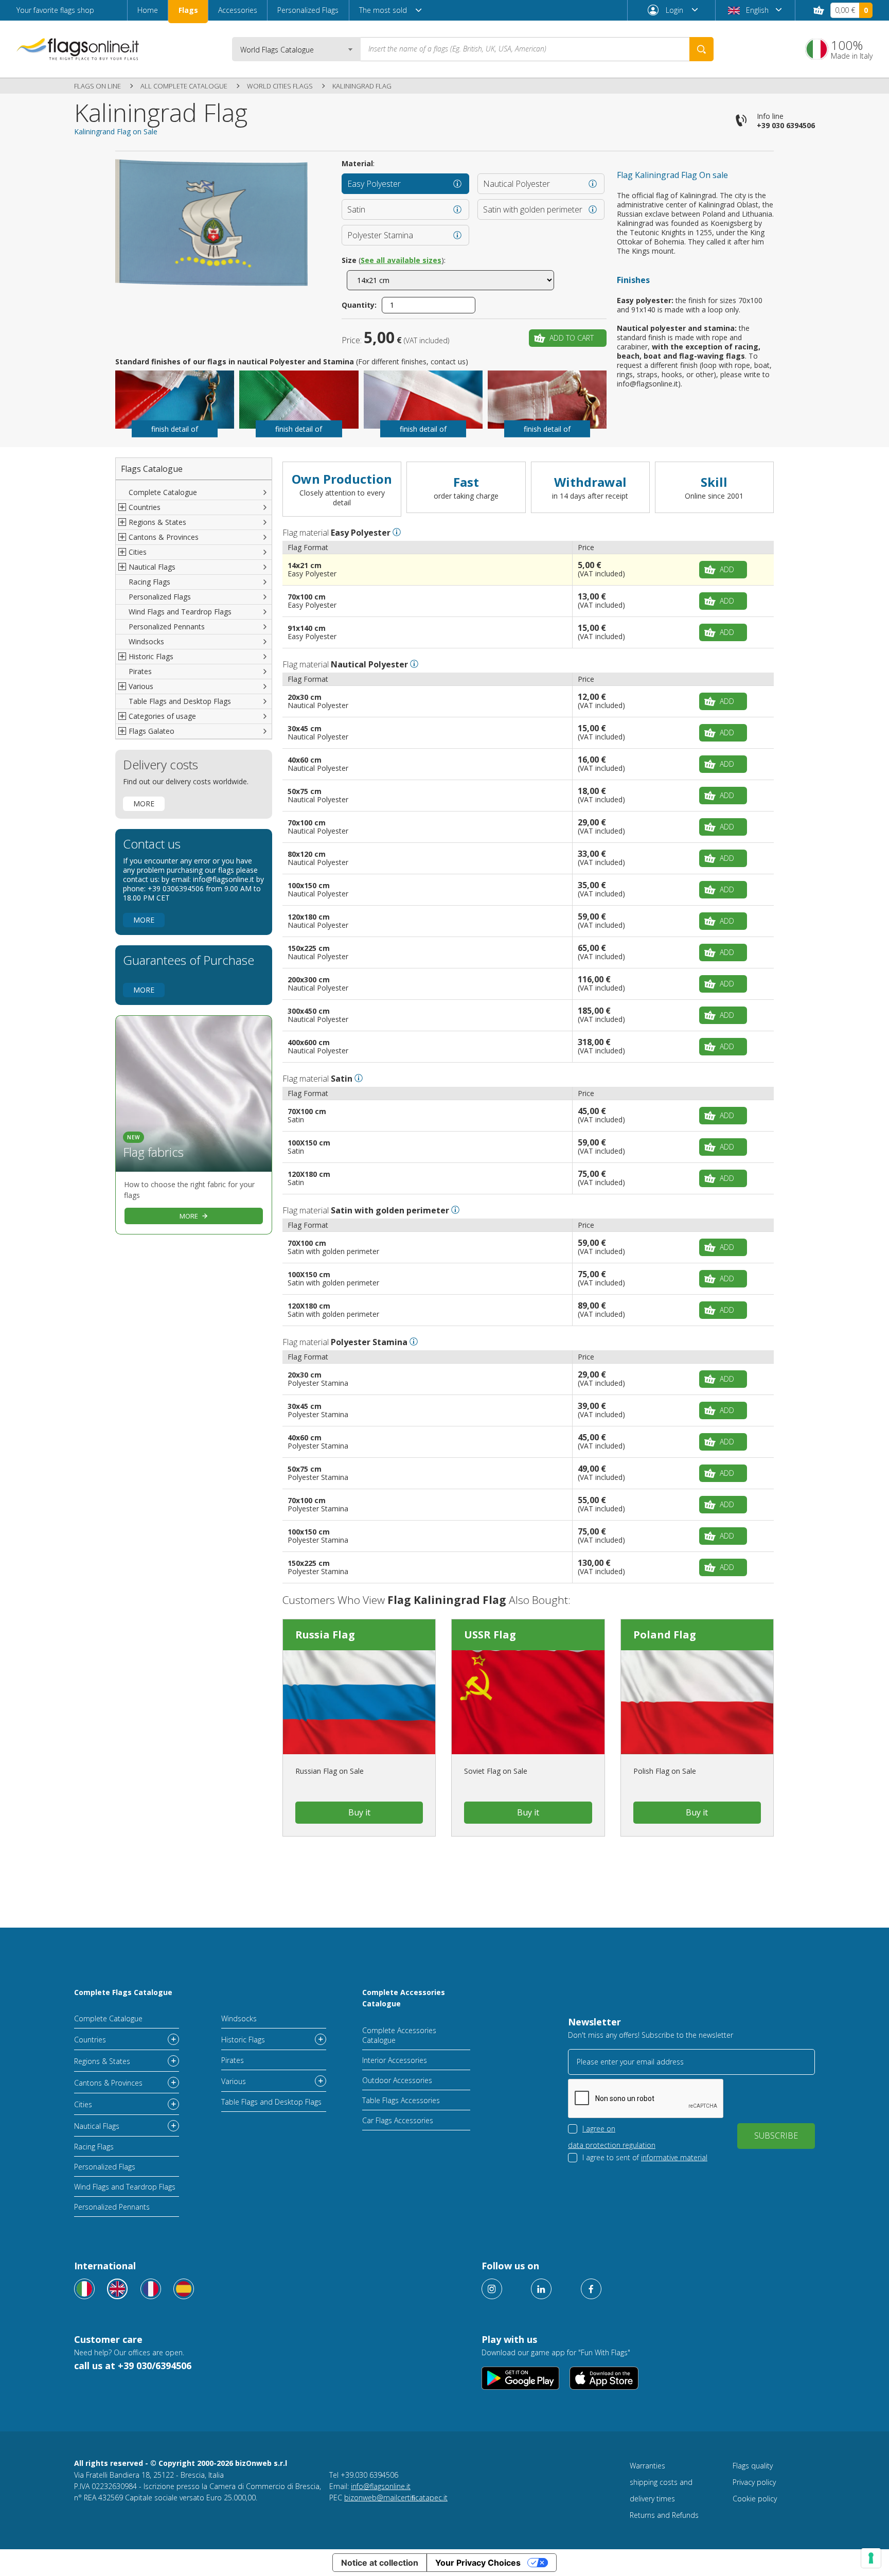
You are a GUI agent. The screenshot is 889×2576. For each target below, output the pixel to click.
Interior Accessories (395, 2060)
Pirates (140, 671)
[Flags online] (117, 2289)
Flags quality (753, 2466)
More (144, 804)
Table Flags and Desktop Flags (180, 701)
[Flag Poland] (697, 1702)
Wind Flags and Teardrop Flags (180, 612)
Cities (83, 2104)
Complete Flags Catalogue (123, 1992)
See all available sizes (401, 260)
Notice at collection (380, 2563)
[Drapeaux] (151, 2289)
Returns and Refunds (664, 2515)
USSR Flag (490, 1635)
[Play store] (520, 2378)
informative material (674, 2157)
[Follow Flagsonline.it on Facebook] (591, 2289)
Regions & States (102, 2061)
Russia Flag (325, 1635)
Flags (188, 10)
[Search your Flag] (701, 49)
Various (234, 2081)
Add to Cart (572, 338)
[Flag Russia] (359, 1702)
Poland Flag (665, 1635)
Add (727, 569)
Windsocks (146, 641)
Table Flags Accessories (401, 2100)
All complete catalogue (184, 86)
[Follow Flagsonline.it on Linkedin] (541, 2289)
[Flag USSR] (528, 1702)
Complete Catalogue (163, 492)
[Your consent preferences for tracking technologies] (871, 2558)
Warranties (647, 2466)
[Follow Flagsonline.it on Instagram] (492, 2289)
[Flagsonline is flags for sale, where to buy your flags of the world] (78, 49)
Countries (90, 2040)
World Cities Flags (280, 86)
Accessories (238, 10)
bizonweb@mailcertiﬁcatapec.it (396, 2498)
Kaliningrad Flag (362, 86)
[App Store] (604, 2378)
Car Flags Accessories (398, 2120)
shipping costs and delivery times (661, 2490)
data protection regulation (612, 2145)
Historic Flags (243, 2040)
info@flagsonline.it (381, 2486)
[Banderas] (184, 2289)
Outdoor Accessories (397, 2080)
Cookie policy (755, 2499)
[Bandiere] (84, 2289)
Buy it (359, 1812)
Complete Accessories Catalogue (404, 1998)
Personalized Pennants (167, 627)
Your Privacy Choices (478, 2563)
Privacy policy (754, 2482)
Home (148, 10)
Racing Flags (149, 582)
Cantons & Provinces (108, 2083)
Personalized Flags (308, 10)
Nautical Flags (97, 2126)
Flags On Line (97, 86)
